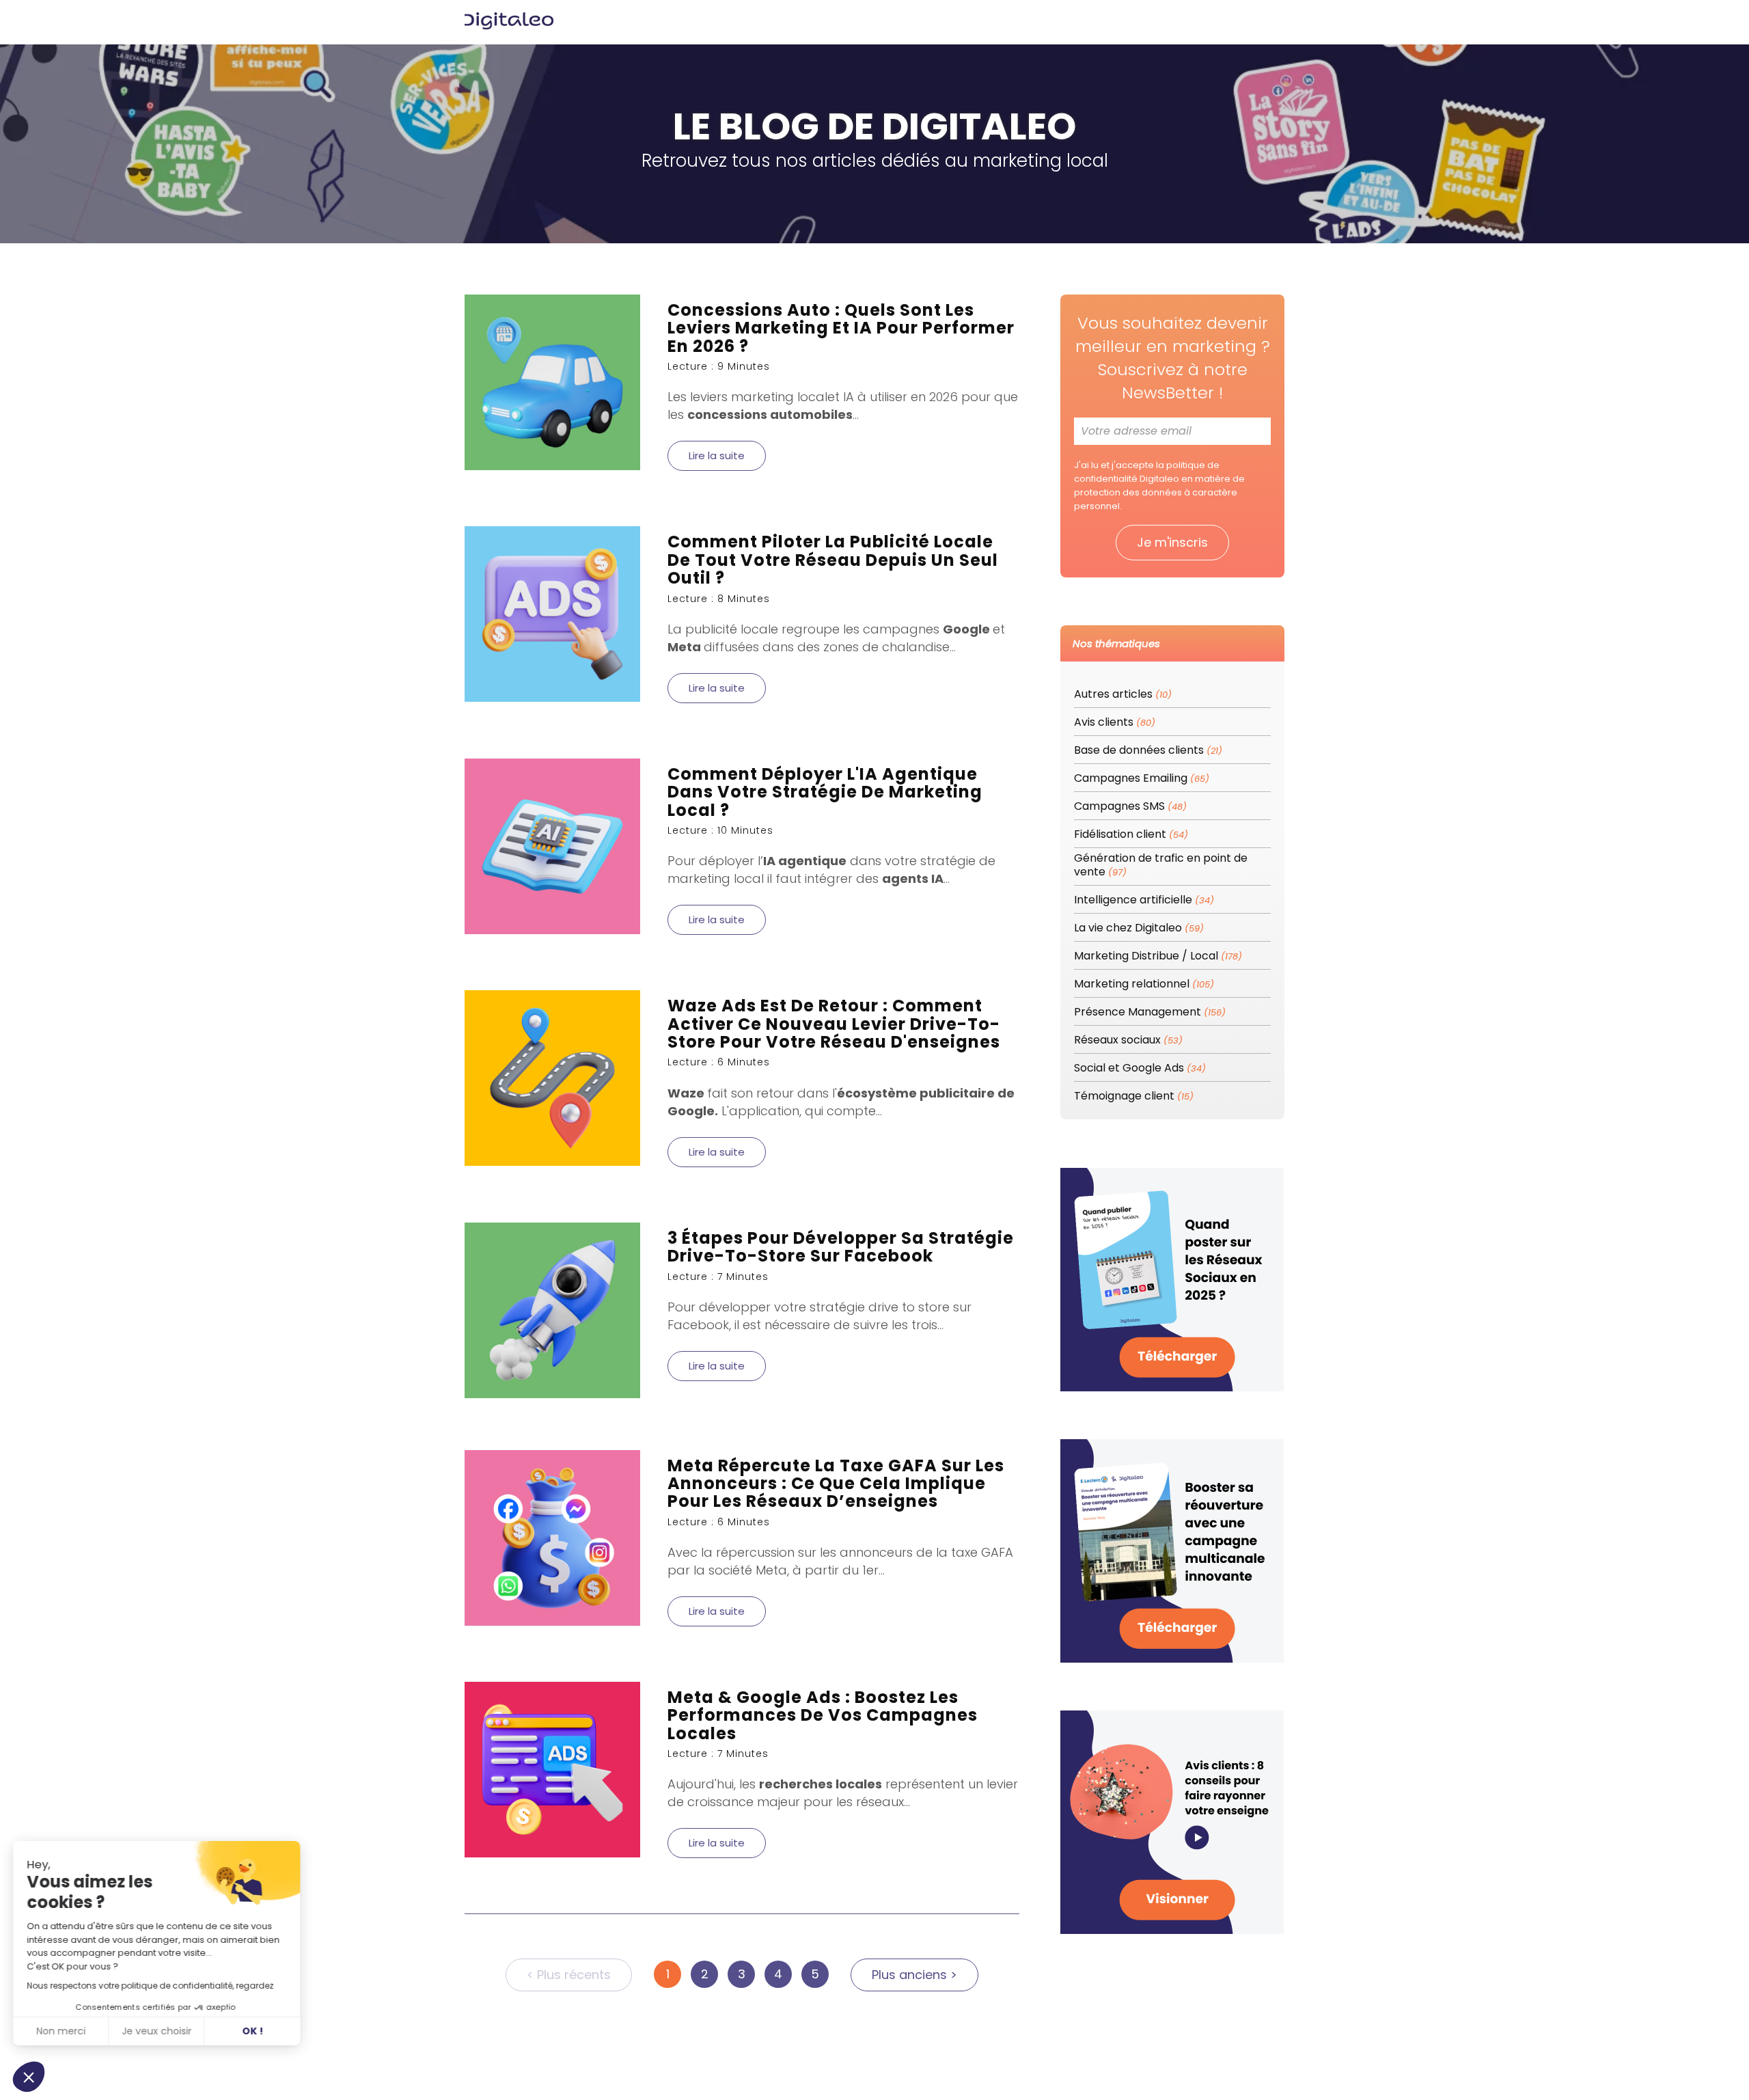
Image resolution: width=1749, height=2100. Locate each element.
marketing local (779, 397)
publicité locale (732, 629)
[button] (29, 2077)
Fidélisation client (1131, 835)
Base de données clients (1148, 751)
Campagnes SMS (1130, 807)
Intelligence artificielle (1144, 900)
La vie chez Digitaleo (1139, 928)
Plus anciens (914, 1975)
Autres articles (1123, 695)
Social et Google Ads (1140, 1068)
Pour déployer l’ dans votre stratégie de (831, 861)
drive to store (909, 1307)
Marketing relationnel (1144, 984)
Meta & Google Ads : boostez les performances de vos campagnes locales (823, 1715)
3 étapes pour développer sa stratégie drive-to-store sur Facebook (841, 1247)
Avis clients (1115, 723)
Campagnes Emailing (1142, 779)
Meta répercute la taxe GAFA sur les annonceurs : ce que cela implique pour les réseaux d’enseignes (836, 1484)
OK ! (253, 2031)
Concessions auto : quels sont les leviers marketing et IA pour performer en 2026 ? (841, 328)
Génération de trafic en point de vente (1161, 865)
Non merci (61, 2031)
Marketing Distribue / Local (1158, 956)
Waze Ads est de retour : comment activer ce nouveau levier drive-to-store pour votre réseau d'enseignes (834, 1024)
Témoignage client (1134, 1096)
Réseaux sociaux (1128, 1040)
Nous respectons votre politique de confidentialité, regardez (151, 1986)
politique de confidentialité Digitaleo (1147, 472)
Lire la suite (717, 455)
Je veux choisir (157, 2031)
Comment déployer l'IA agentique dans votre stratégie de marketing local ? (825, 792)
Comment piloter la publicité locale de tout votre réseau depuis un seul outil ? (833, 560)
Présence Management (1150, 1012)
